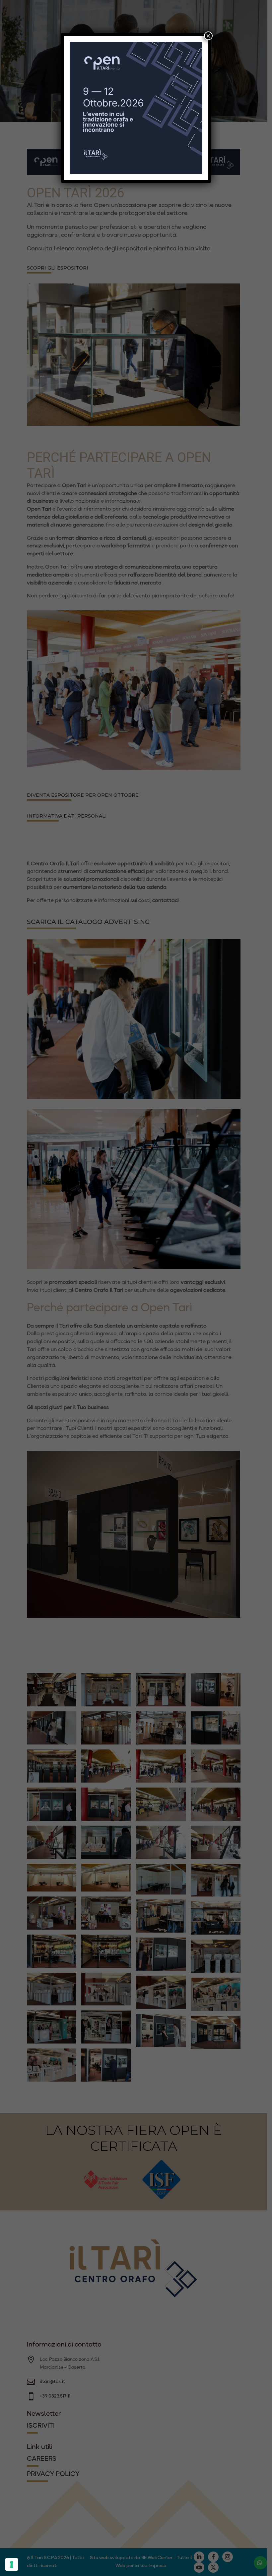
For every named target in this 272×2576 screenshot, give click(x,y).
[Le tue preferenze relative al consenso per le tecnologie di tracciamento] (12, 2564)
